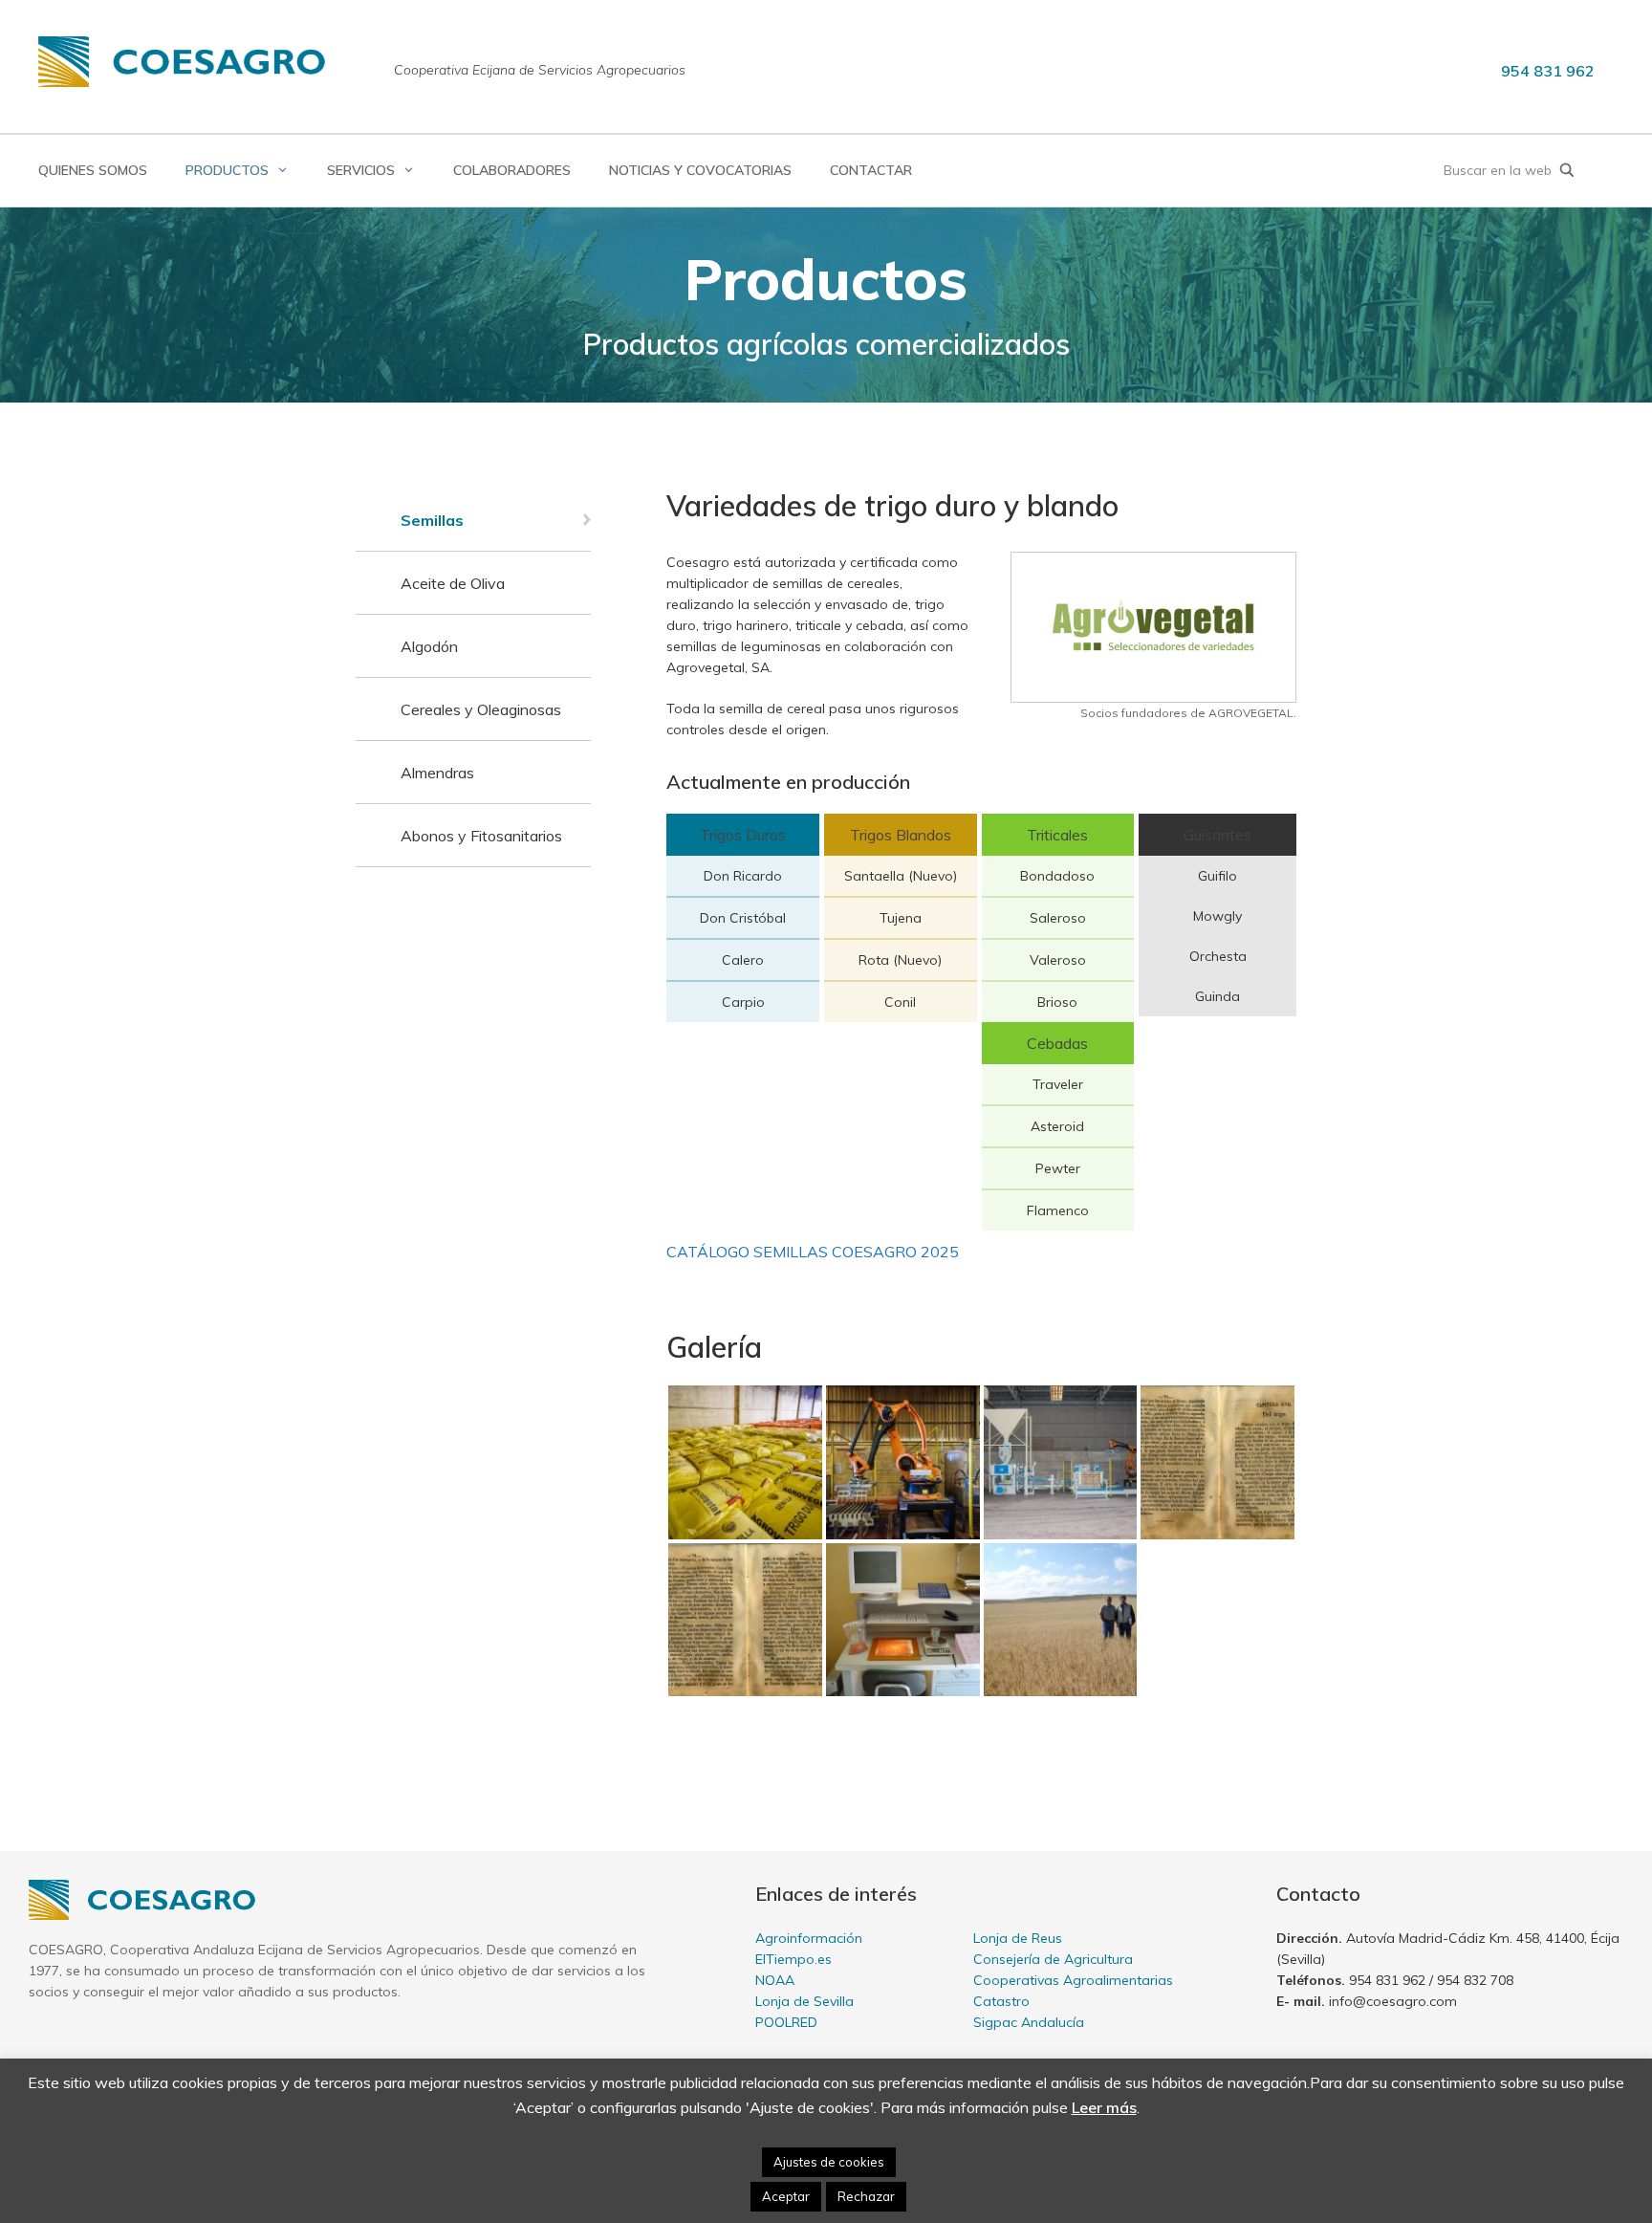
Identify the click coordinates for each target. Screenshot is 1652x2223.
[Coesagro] (182, 60)
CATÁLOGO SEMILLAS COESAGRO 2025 (813, 1252)
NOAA (775, 1980)
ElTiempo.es (793, 1959)
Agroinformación (809, 1938)
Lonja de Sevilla (804, 2001)
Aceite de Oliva (453, 583)
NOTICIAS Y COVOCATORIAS (700, 170)
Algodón (429, 646)
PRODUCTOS (227, 170)
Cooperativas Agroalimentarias (1073, 1980)
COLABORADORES (512, 170)
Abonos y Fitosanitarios (481, 836)
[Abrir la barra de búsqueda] (1567, 171)
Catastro (1001, 2001)
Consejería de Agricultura (1053, 1959)
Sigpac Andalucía (1029, 2022)
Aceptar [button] (786, 2196)
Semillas (432, 520)
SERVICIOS (361, 170)
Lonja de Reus (1018, 1938)
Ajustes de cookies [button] (829, 2162)
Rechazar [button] (866, 2196)
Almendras (437, 773)
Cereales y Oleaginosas (481, 709)
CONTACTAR (871, 170)
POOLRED (786, 2022)
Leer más (1104, 2107)
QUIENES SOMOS (93, 170)
